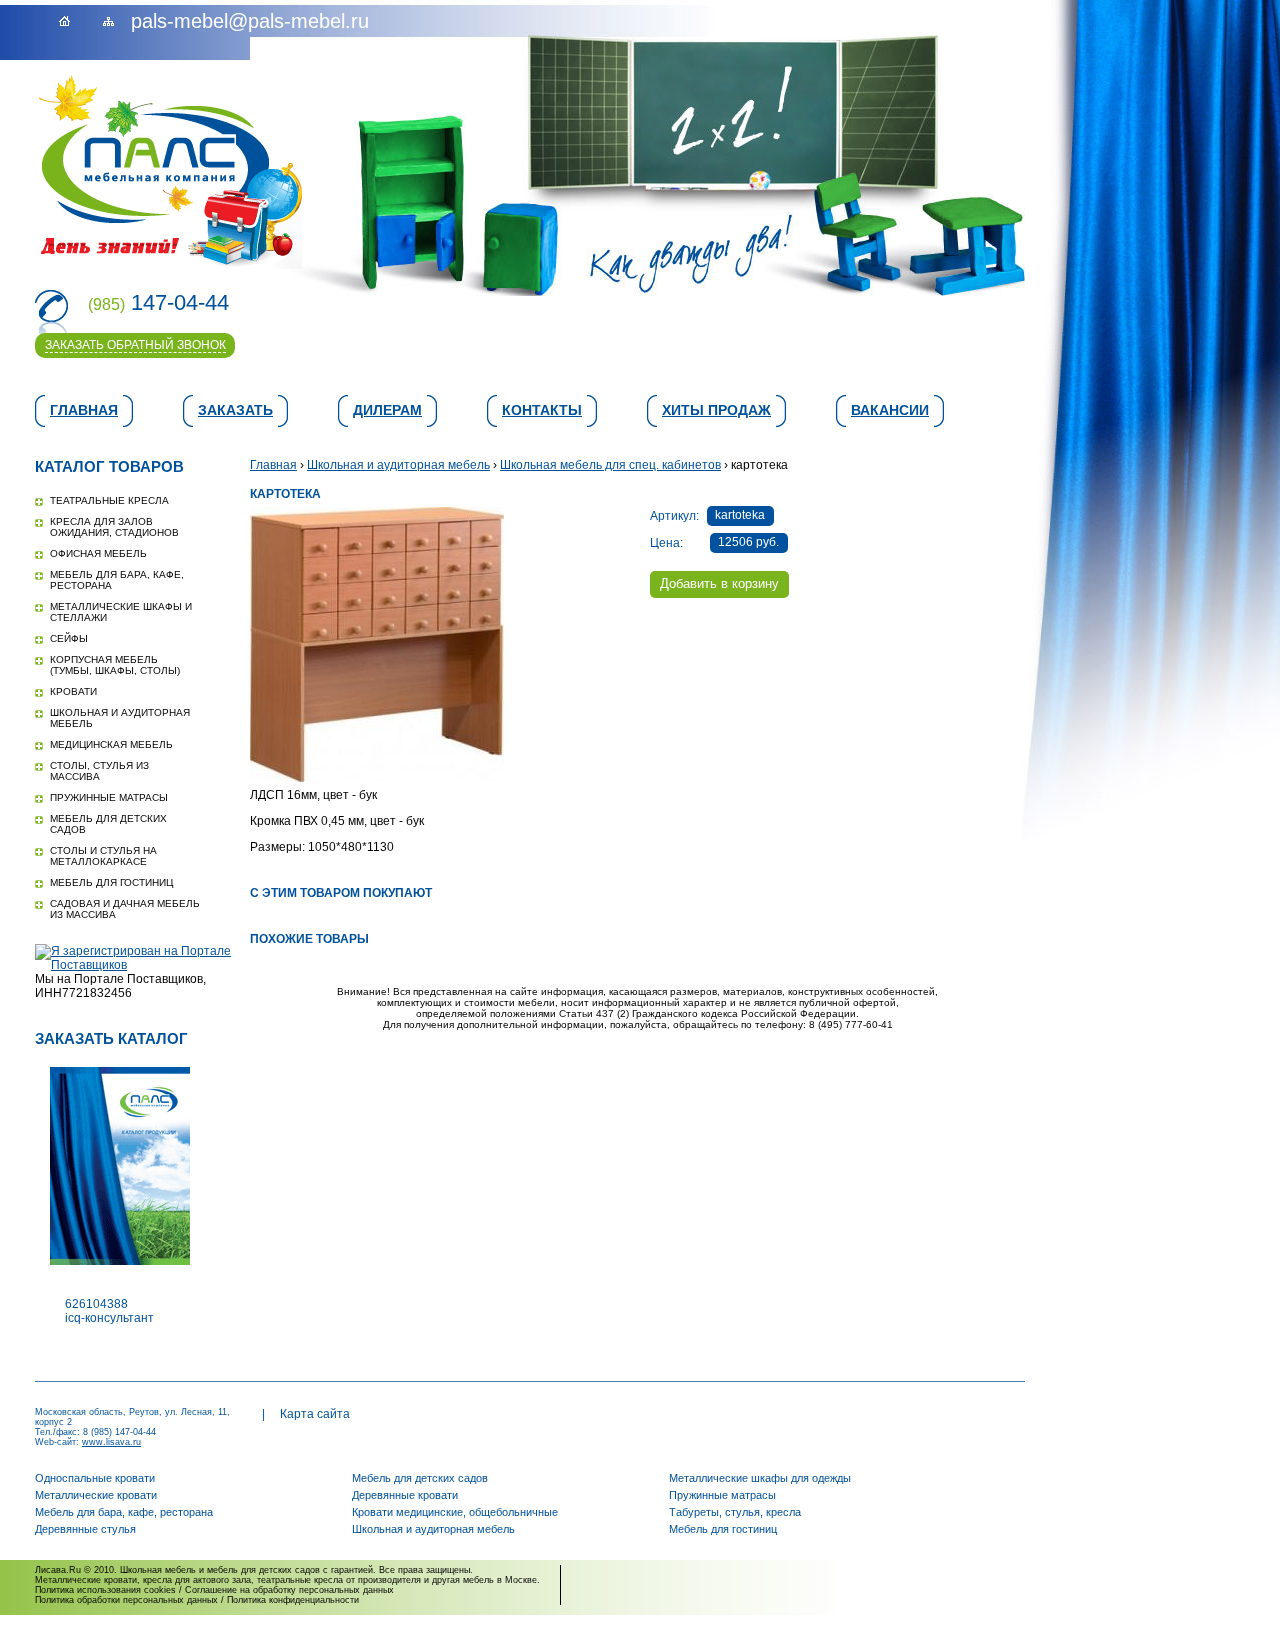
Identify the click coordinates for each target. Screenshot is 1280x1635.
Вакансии (890, 410)
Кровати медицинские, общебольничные (455, 1512)
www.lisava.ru (111, 1442)
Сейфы (69, 638)
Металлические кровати (96, 1495)
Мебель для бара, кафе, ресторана (124, 1512)
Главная (84, 410)
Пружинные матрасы (109, 797)
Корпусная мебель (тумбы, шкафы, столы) (115, 665)
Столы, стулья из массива (99, 771)
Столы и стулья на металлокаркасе (103, 856)
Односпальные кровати (95, 1478)
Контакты (542, 410)
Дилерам (387, 410)
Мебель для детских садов (420, 1478)
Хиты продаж (716, 410)
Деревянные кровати (405, 1495)
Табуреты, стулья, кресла (735, 1512)
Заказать (235, 410)
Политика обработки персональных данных (126, 1600)
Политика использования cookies (105, 1590)
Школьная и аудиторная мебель (398, 465)
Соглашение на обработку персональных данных (289, 1590)
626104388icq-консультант (109, 1311)
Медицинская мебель (111, 744)
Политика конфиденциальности (293, 1600)
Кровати (73, 691)
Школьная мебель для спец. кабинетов (610, 465)
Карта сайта (315, 1414)
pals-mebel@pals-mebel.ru (250, 21)
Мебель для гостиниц (111, 882)
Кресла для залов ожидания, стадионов (114, 527)
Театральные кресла (109, 500)
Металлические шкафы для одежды (760, 1478)
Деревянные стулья (85, 1529)
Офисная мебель (98, 553)
